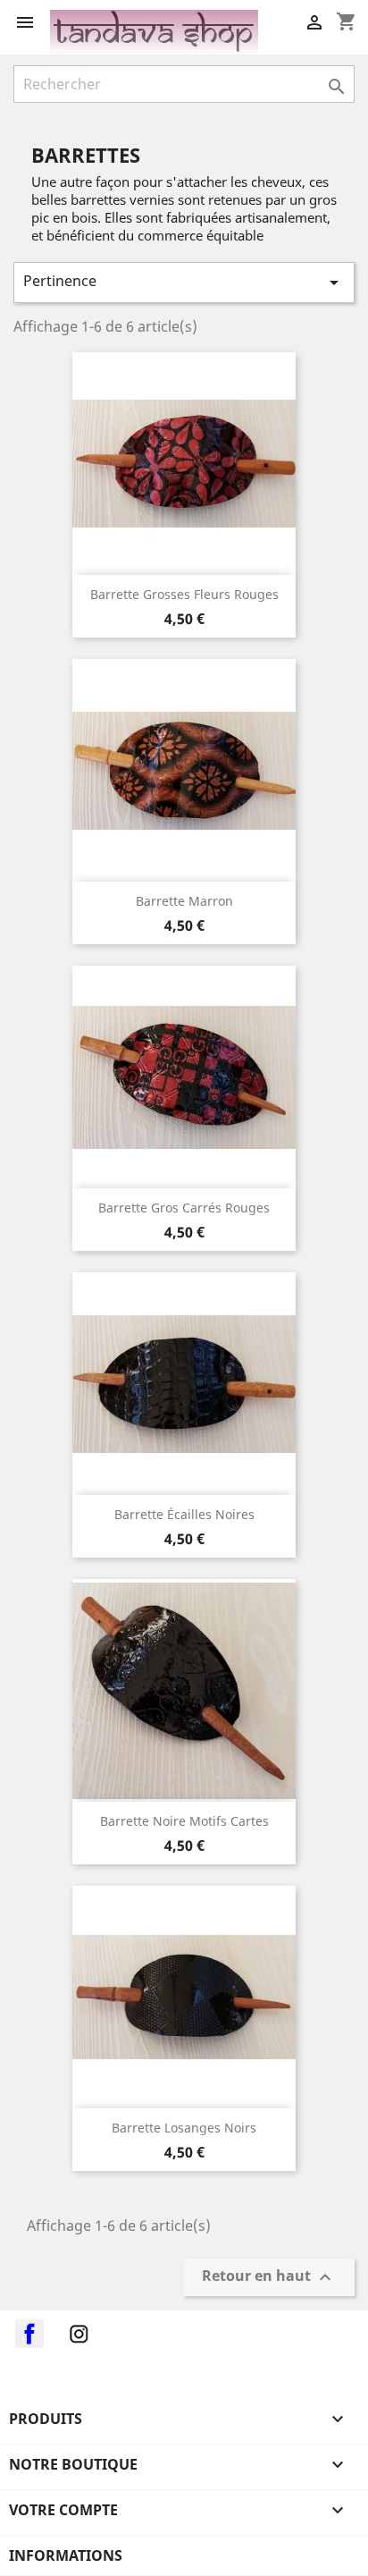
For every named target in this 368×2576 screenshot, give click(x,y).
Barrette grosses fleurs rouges (184, 594)
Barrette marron (184, 901)
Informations (66, 2555)
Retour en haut (269, 2278)
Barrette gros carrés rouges (184, 1208)
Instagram (79, 2334)
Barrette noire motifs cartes (184, 1821)
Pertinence (184, 282)
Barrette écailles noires (184, 1514)
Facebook (29, 2334)
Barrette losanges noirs (184, 2128)
